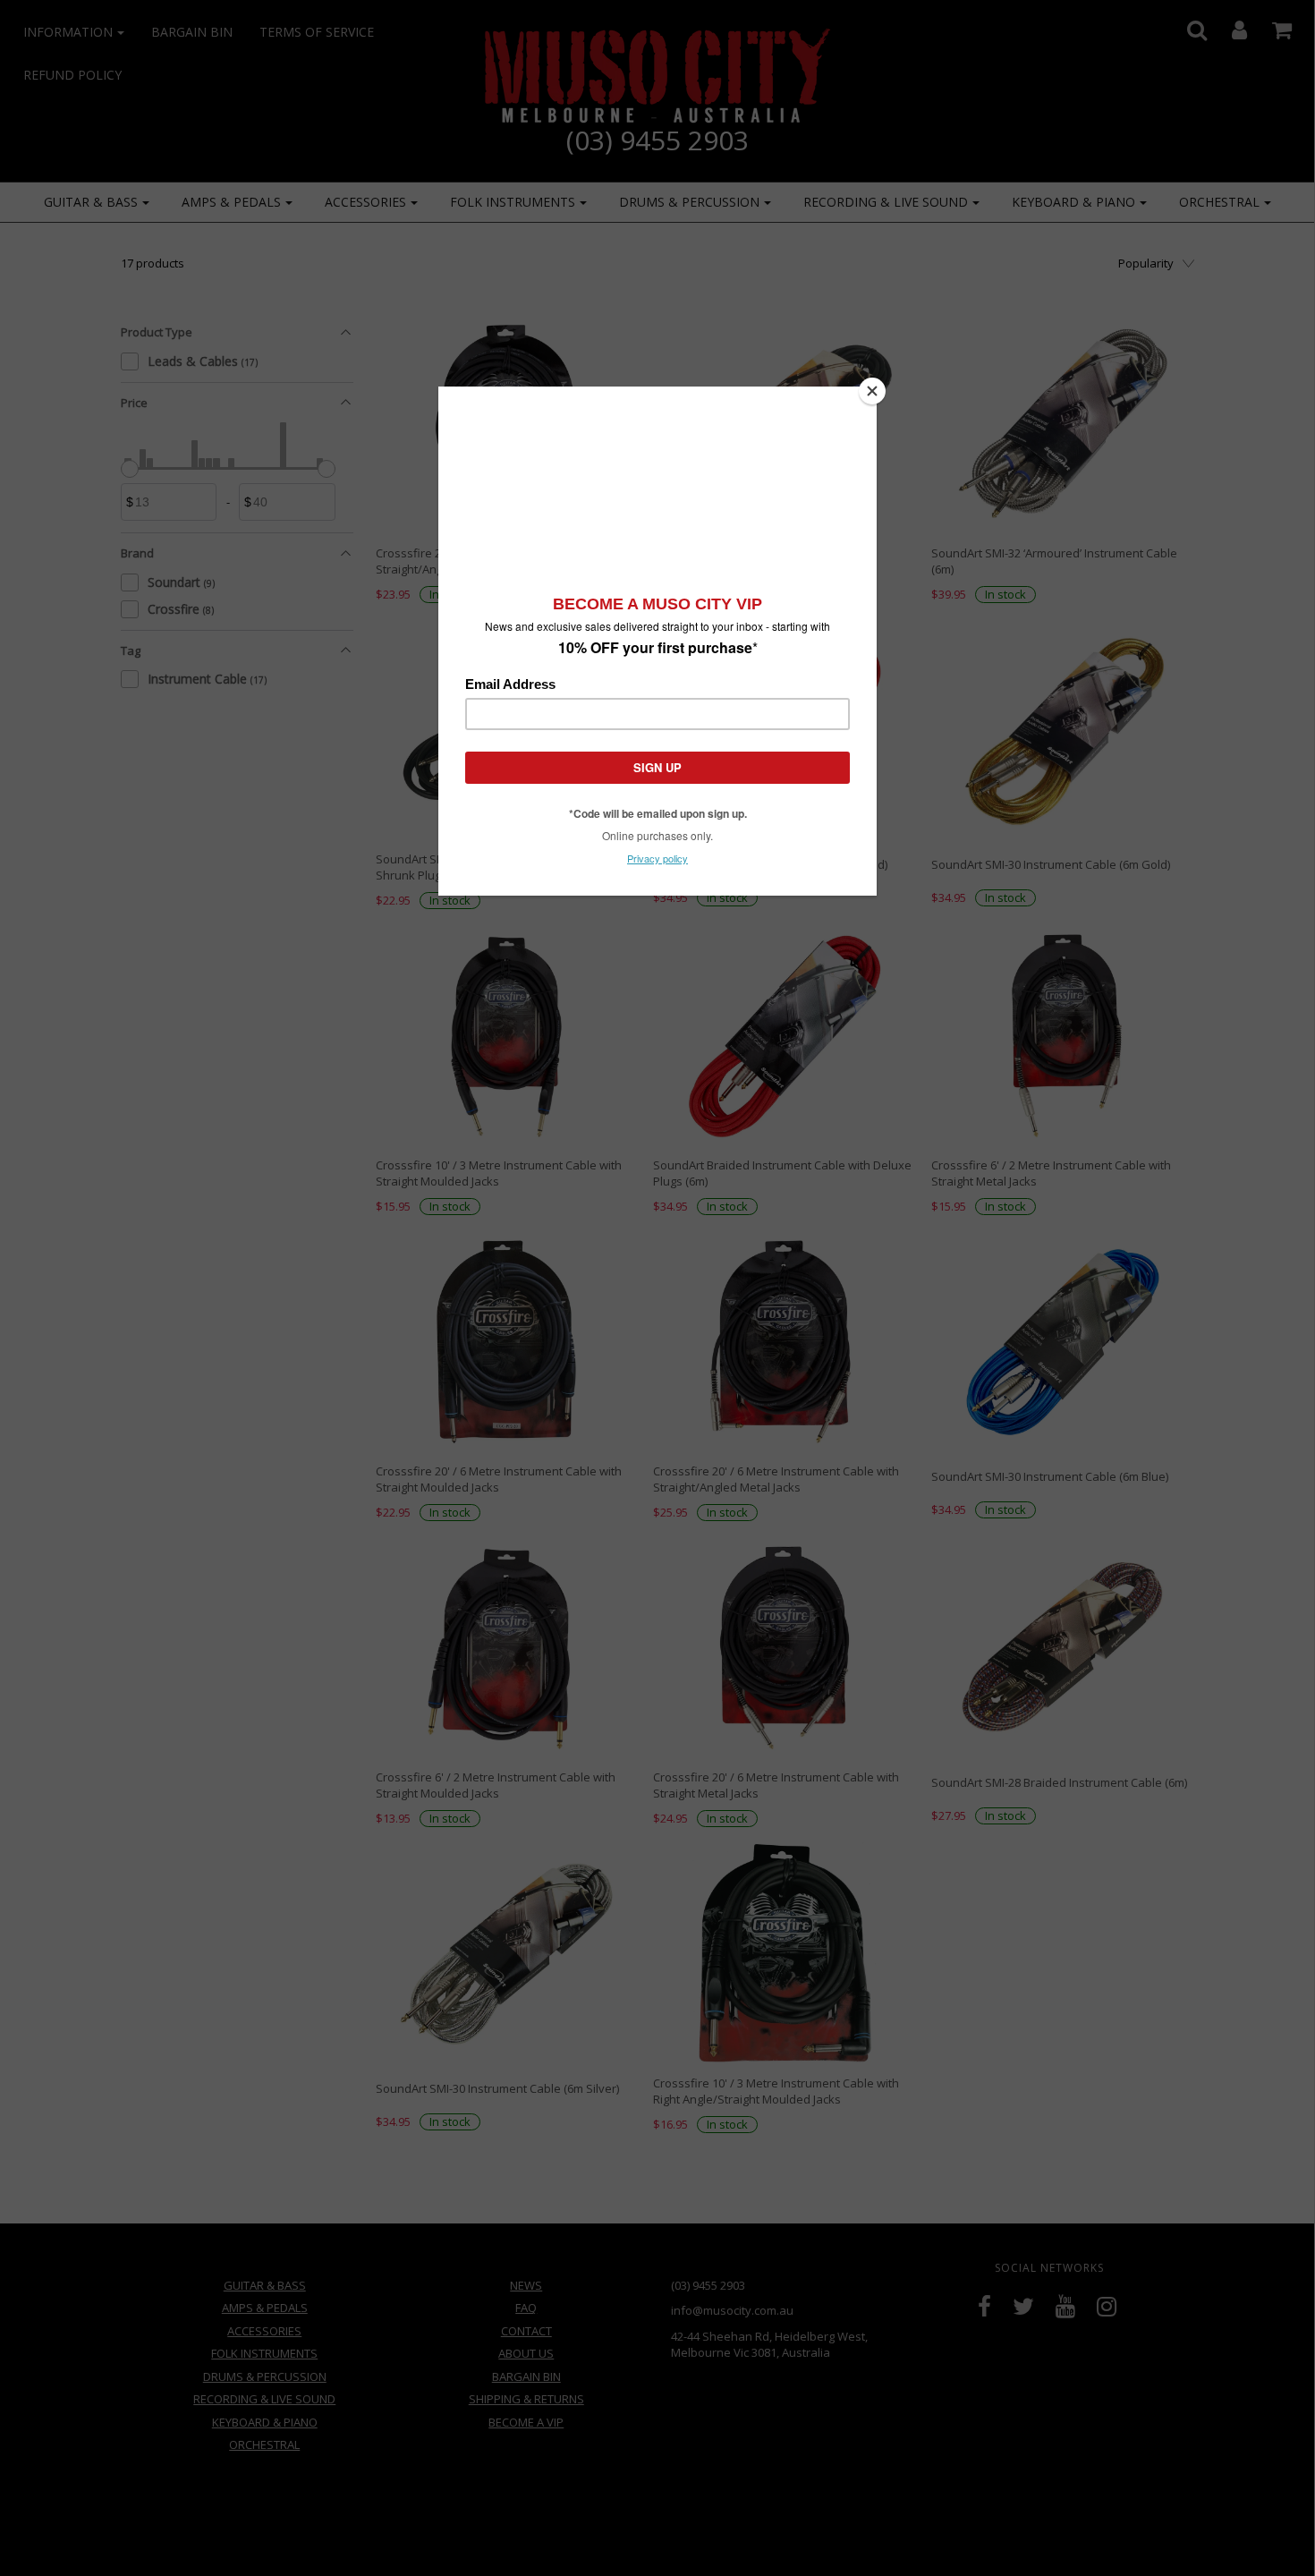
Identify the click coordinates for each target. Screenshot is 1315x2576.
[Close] (872, 391)
